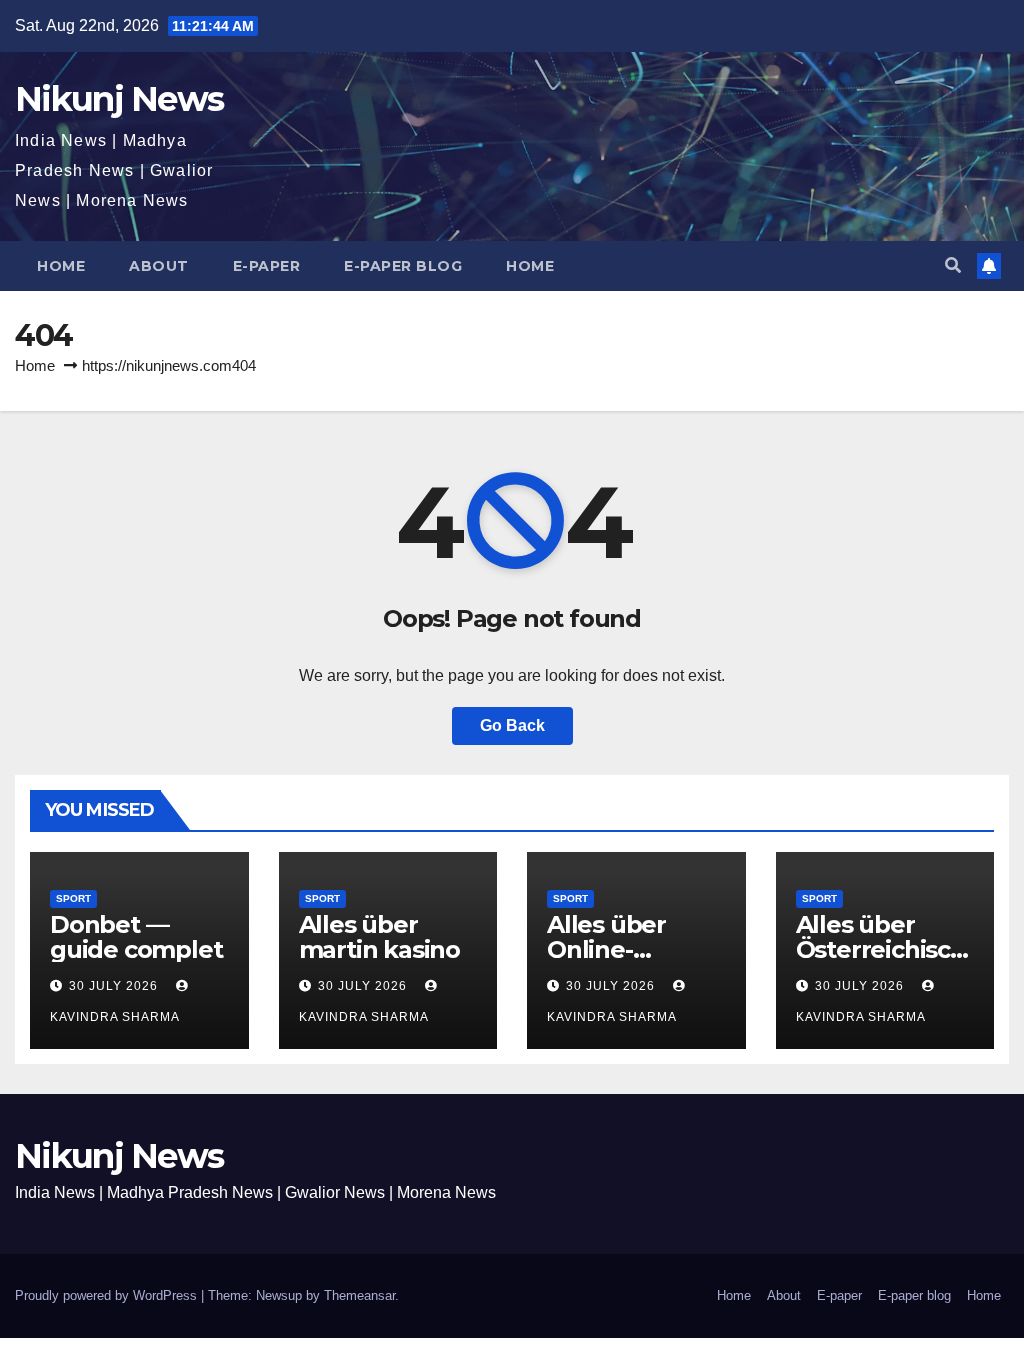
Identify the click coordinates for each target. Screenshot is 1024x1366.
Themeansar (359, 1295)
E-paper (267, 266)
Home (61, 266)
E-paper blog (403, 266)
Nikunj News (119, 99)
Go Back (512, 725)
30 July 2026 (115, 986)
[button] (953, 265)
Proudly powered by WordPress (108, 1295)
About (159, 266)
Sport (73, 898)
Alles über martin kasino (379, 937)
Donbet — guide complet (136, 937)
